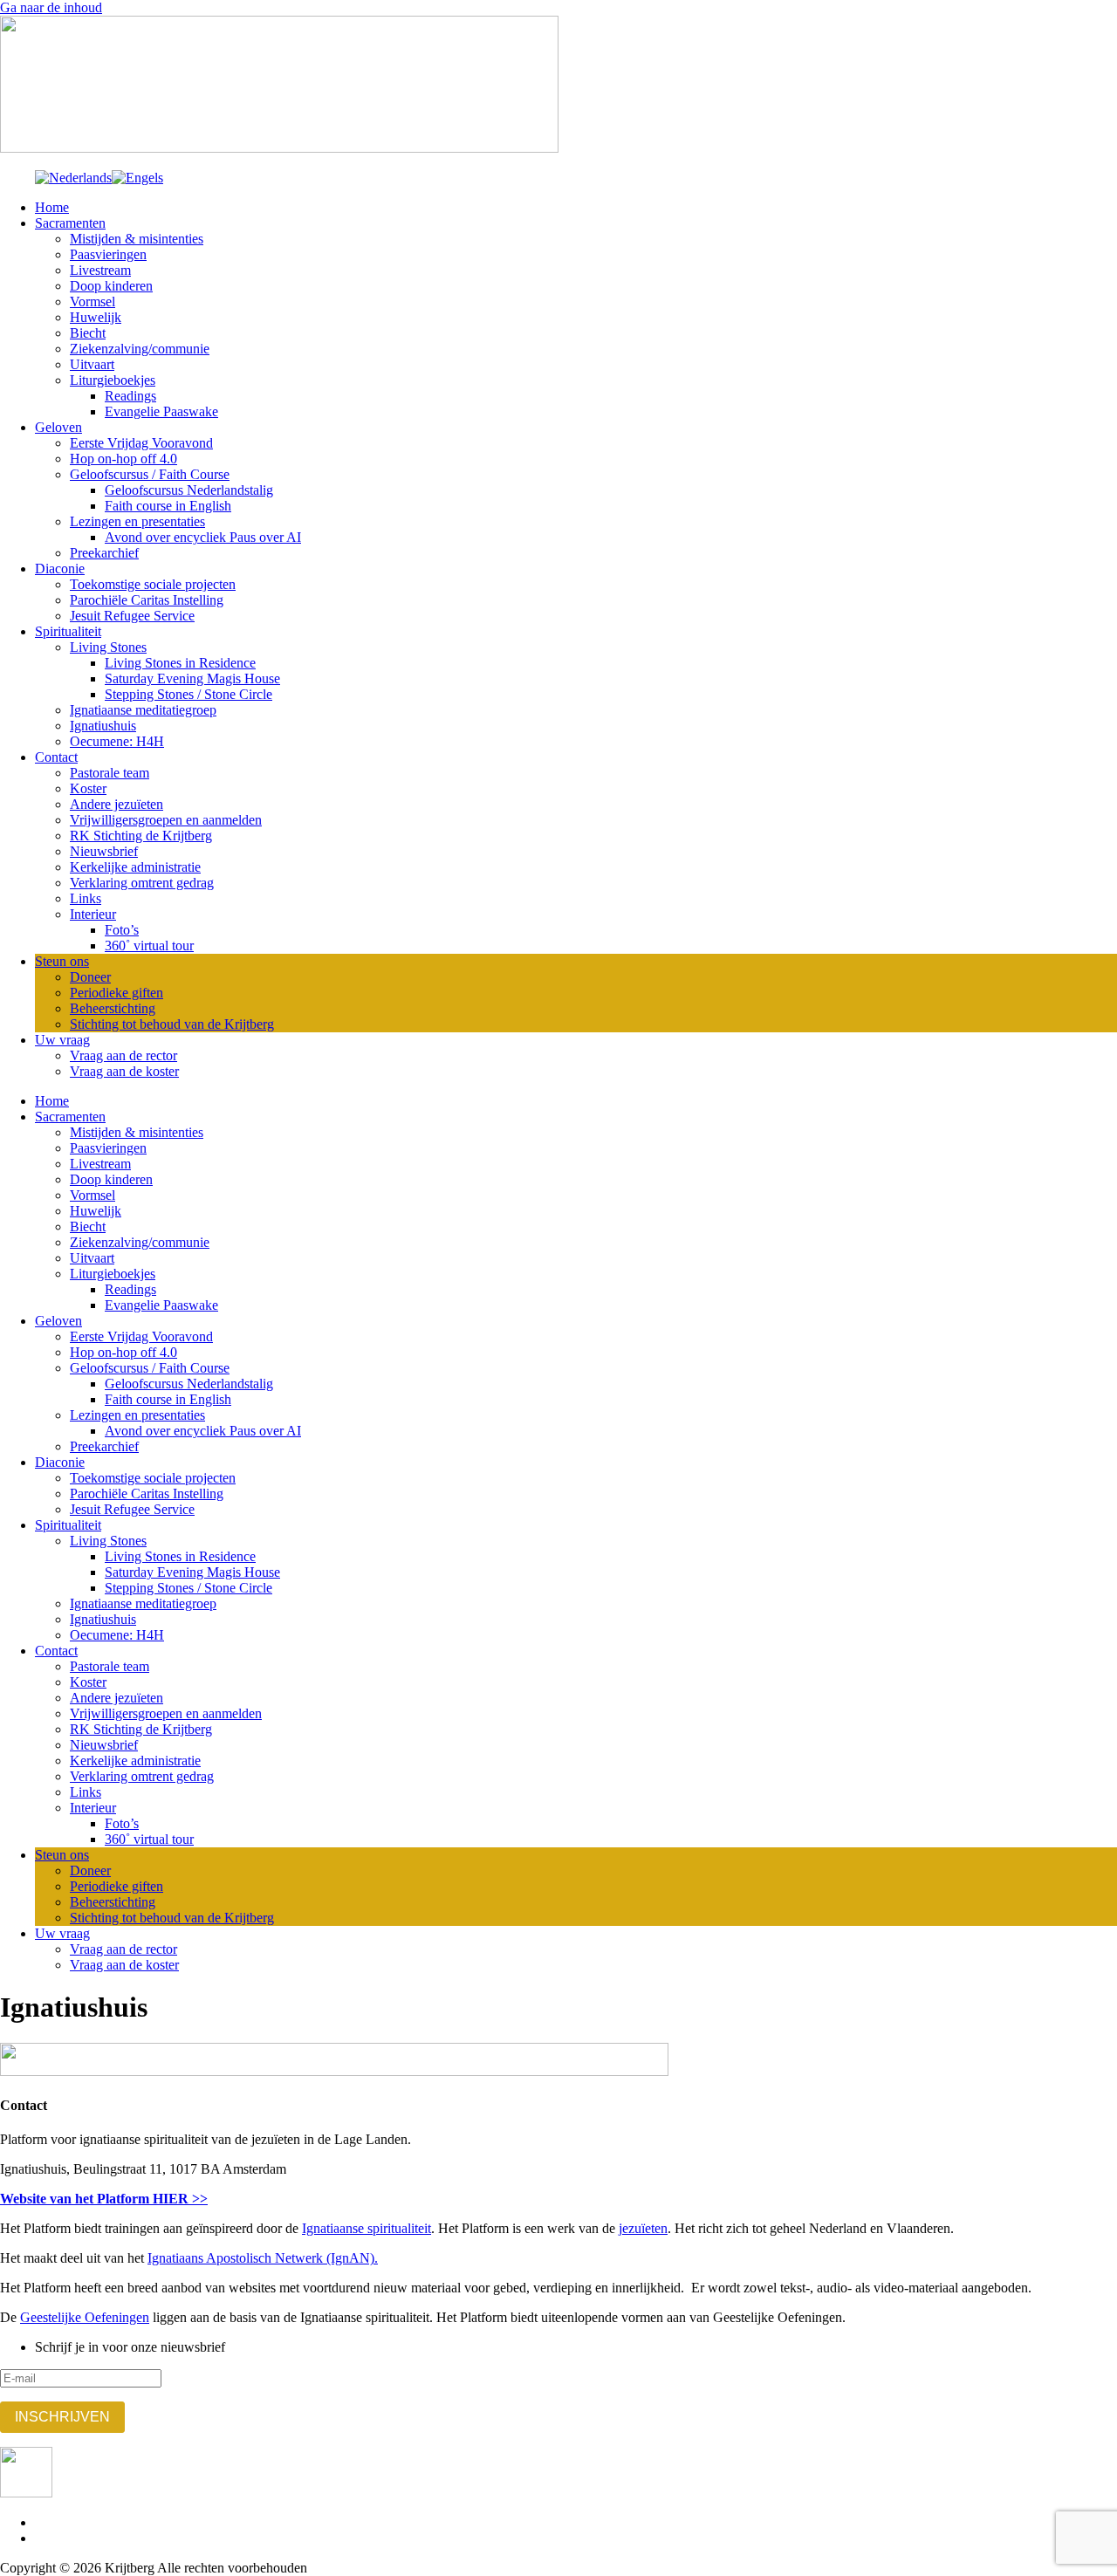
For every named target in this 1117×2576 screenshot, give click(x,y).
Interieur (93, 914)
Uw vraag (62, 1040)
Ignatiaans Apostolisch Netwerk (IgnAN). (263, 2258)
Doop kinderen (111, 286)
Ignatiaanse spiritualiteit (367, 2228)
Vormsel (93, 301)
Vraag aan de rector (123, 1055)
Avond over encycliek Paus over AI (203, 537)
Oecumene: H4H (117, 741)
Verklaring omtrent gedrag (142, 883)
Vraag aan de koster (124, 1071)
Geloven (58, 427)
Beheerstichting (113, 1008)
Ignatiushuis (103, 726)
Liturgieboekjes (113, 380)
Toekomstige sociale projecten (153, 584)
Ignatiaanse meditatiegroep (143, 710)
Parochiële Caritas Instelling (147, 600)
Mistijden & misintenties (137, 239)
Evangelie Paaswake (161, 411)
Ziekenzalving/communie (140, 349)
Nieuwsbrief (104, 851)
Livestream (100, 270)
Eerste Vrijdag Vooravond (141, 443)
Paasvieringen (108, 254)
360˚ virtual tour (149, 945)
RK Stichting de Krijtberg (141, 836)
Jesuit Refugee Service (132, 616)
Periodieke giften (116, 993)
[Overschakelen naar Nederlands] (73, 178)
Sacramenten (70, 223)
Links (86, 898)
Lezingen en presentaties (137, 521)
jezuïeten (643, 2228)
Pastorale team (110, 773)
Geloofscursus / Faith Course (150, 474)
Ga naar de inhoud (51, 7)
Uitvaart (92, 364)
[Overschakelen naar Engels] (137, 178)
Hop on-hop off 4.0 (123, 459)
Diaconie (60, 569)
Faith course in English (168, 506)
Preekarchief (104, 553)
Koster (88, 788)
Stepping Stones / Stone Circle (188, 694)
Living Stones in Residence (180, 663)
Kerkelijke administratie (135, 867)
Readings (130, 396)
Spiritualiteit (68, 631)
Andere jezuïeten (116, 804)
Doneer (90, 977)
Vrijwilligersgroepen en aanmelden (166, 820)
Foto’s (122, 930)
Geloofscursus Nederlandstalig (189, 490)
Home (52, 207)
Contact (56, 757)
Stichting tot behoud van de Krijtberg (172, 1024)
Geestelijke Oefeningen (85, 2317)
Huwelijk (96, 317)
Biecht (88, 333)
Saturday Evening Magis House (192, 678)
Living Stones (108, 647)
